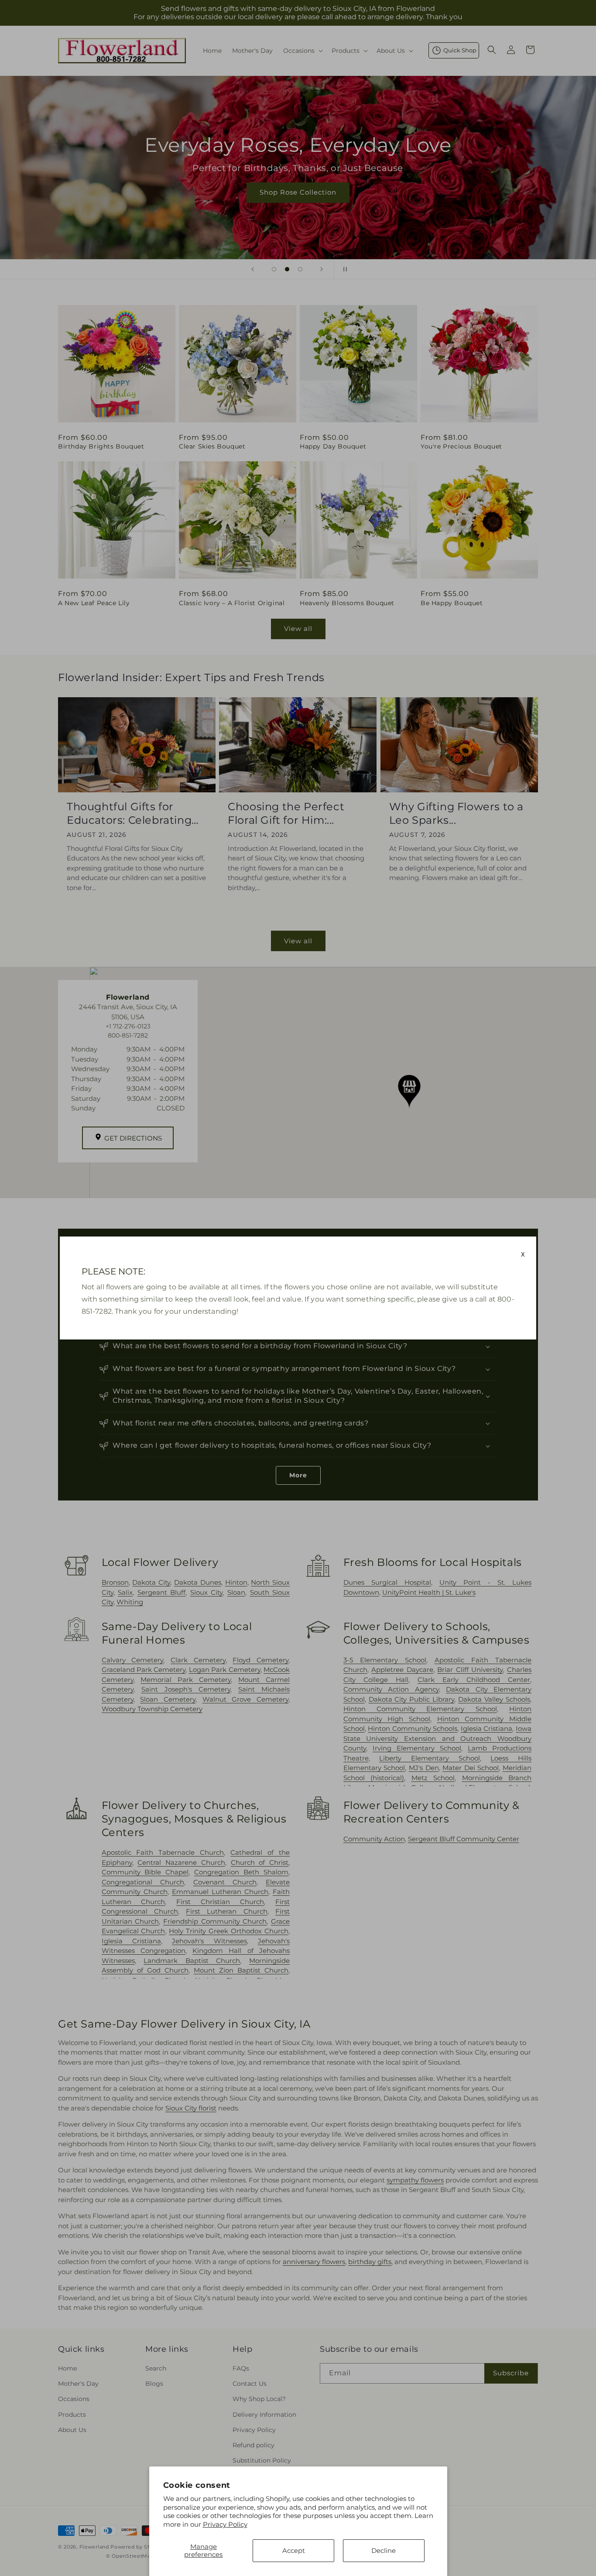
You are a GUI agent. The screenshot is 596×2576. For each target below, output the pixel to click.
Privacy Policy (225, 2524)
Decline (384, 2550)
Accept (294, 2550)
